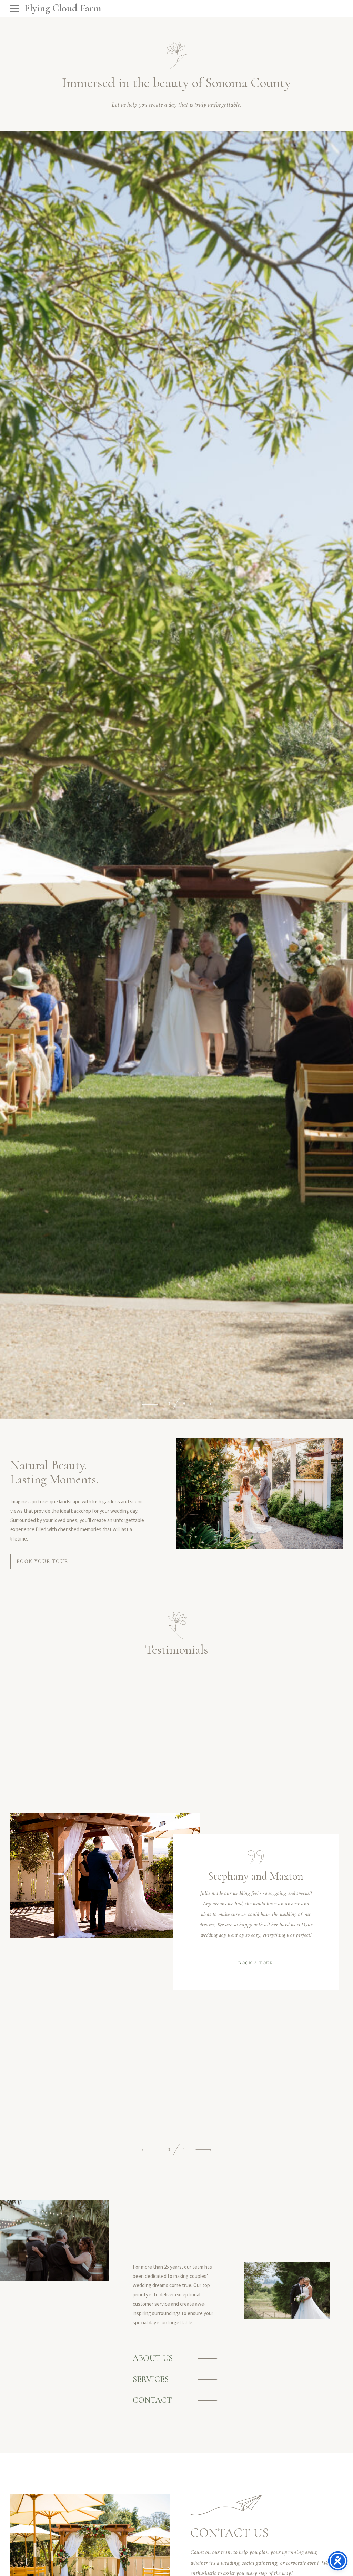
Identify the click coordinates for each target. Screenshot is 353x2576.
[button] (150, 1404)
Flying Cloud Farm (63, 8)
